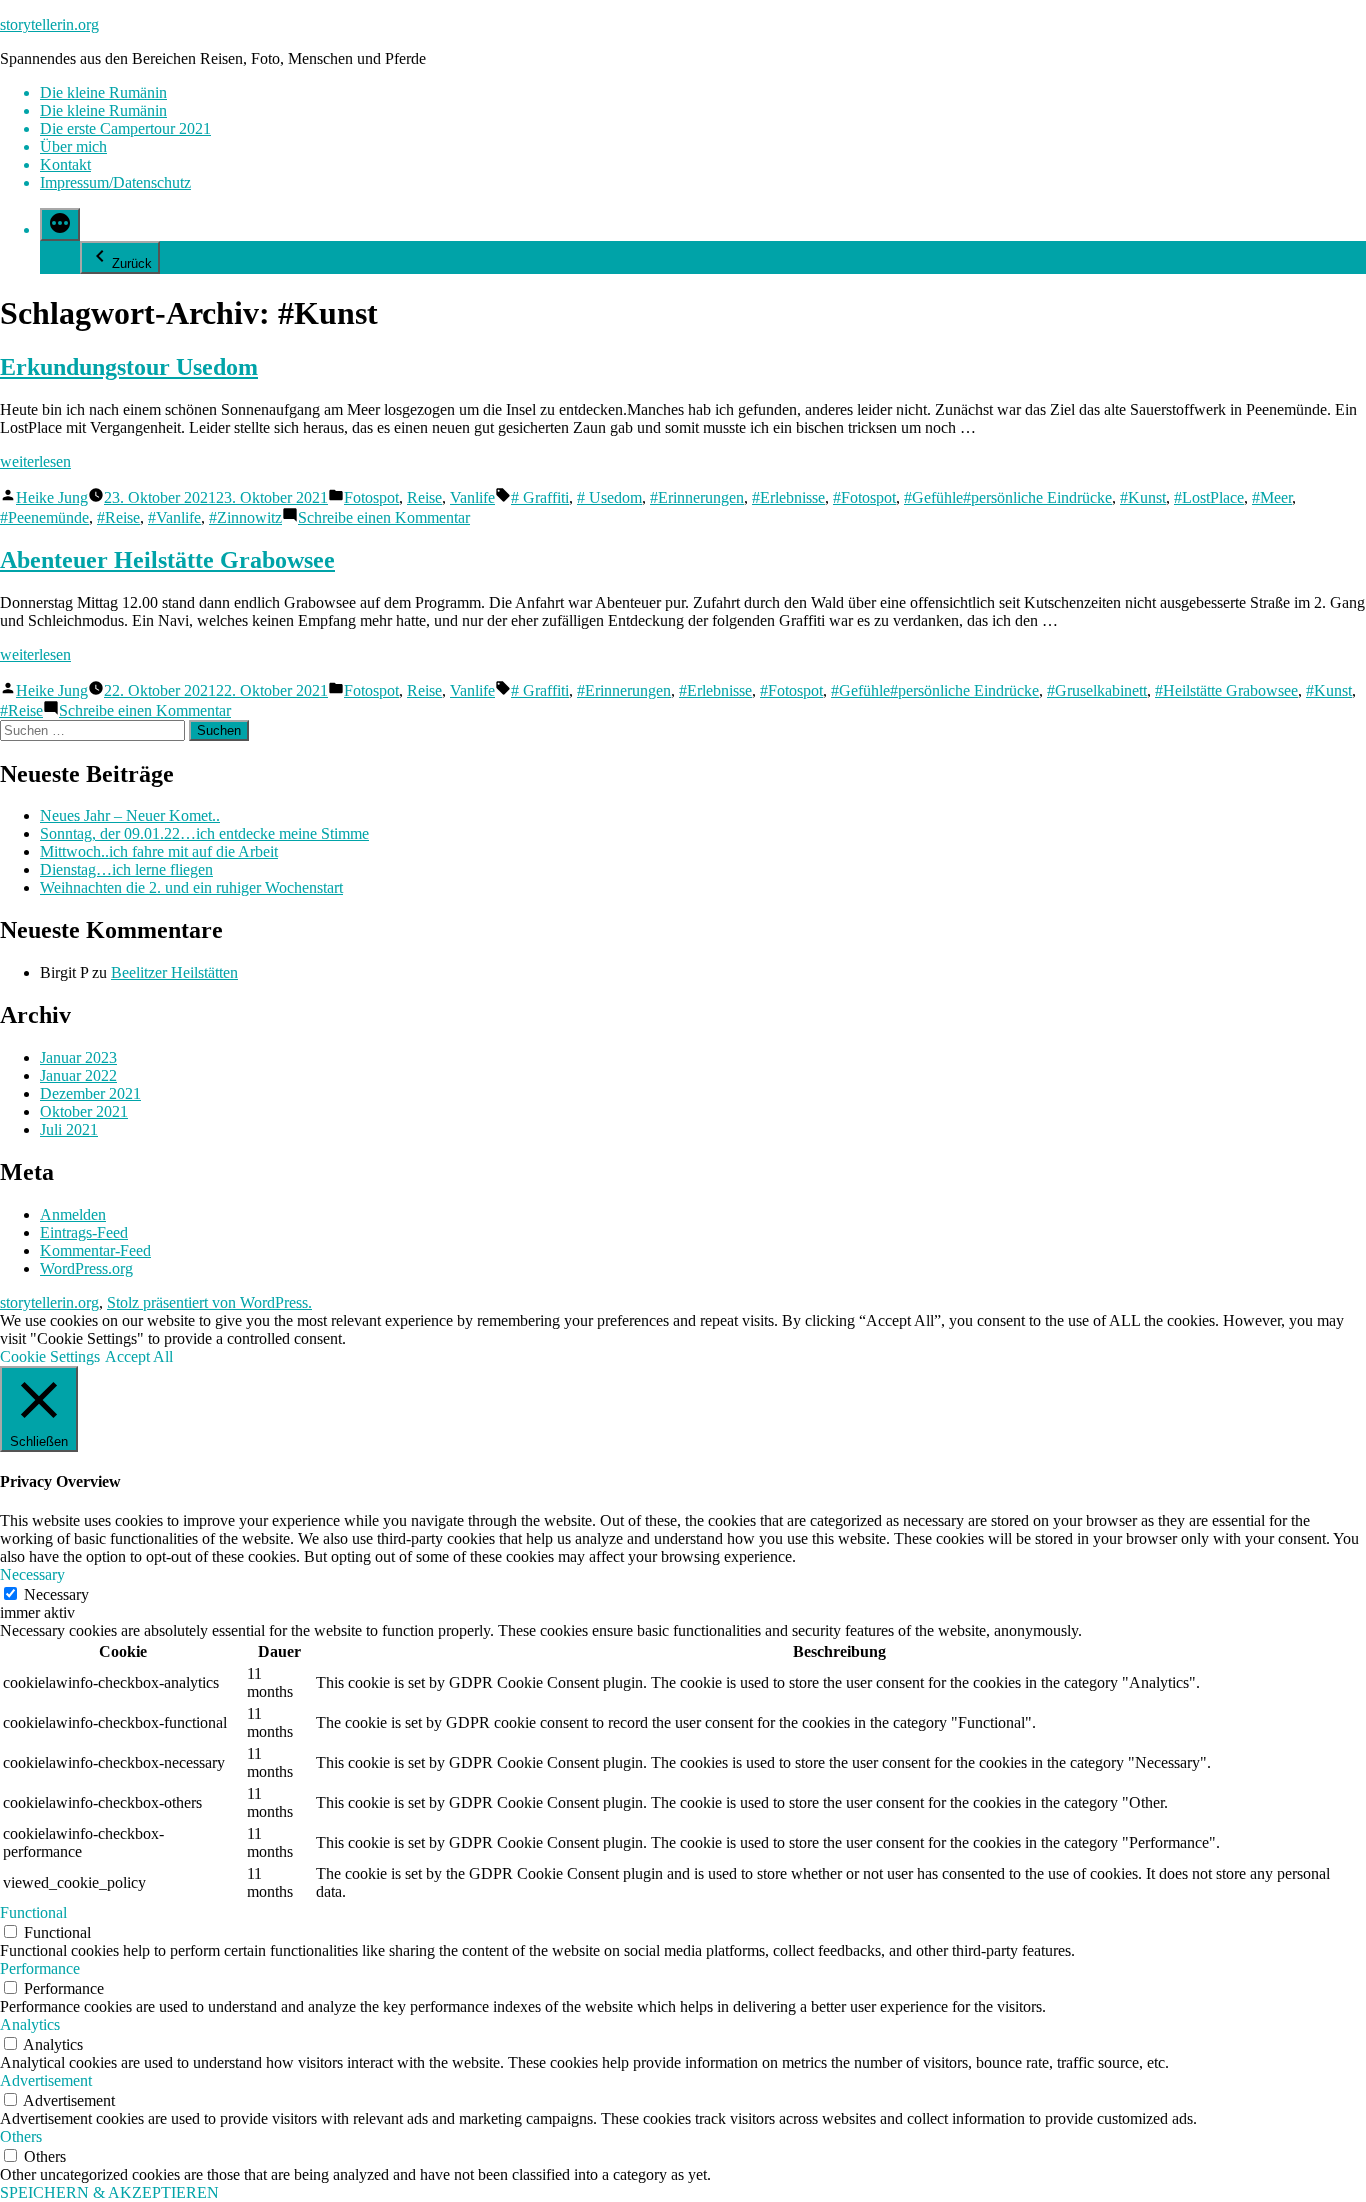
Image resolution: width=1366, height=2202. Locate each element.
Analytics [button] (30, 2024)
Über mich (73, 146)
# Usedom (609, 497)
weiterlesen (35, 461)
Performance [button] (40, 1968)
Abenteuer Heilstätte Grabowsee (167, 560)
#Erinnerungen (697, 497)
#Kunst (1143, 497)
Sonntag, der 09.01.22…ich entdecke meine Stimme (204, 833)
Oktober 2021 (84, 1111)
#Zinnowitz (245, 517)
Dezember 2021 (90, 1093)
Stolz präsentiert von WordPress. (209, 1302)
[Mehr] (60, 224)
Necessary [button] (32, 1574)
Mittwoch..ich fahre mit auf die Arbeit (159, 851)
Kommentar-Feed (95, 1250)
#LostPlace (1209, 497)
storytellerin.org (49, 24)
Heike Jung (52, 497)
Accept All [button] (139, 1356)
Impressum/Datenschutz (115, 182)
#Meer (1272, 497)
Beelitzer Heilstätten (174, 972)
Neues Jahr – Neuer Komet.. (130, 815)
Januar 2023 (78, 1057)
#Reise (118, 517)
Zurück (132, 263)
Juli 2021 (69, 1129)
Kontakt (65, 164)
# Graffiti (540, 497)
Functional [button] (33, 1912)
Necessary (56, 1594)
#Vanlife (174, 517)
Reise (424, 497)
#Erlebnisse (788, 497)
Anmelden (73, 1214)
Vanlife (472, 497)
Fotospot (371, 497)
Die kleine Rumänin (103, 92)
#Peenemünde (44, 517)
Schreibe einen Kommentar (384, 517)
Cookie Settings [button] (50, 1356)
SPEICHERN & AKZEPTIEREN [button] (109, 2192)
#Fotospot (864, 497)
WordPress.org (86, 1268)
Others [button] (21, 2136)
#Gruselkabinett (1097, 690)
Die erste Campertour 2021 (125, 128)
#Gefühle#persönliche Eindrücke (1008, 497)
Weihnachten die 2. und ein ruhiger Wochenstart (191, 887)
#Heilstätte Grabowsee (1226, 690)
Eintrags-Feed (84, 1232)
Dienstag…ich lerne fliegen (126, 869)
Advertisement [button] (46, 2080)
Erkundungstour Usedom (129, 367)
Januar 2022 (78, 1075)
